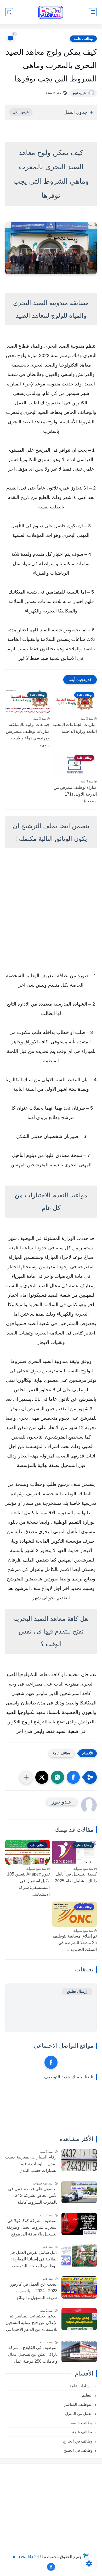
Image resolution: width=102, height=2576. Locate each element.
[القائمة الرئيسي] (93, 12)
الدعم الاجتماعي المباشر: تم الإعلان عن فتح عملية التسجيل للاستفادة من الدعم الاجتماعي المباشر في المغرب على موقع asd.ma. (32, 2323)
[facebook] (51, 2062)
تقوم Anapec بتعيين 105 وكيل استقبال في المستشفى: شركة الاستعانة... (28, 1884)
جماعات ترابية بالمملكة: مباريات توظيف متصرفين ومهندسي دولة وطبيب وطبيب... (28, 735)
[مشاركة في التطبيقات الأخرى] (26, 1777)
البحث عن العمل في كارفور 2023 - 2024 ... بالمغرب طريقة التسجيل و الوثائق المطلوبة (34, 2292)
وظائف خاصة (82, 2423)
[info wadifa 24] (51, 12)
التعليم (87, 2395)
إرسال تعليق (77, 1991)
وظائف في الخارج (78, 2441)
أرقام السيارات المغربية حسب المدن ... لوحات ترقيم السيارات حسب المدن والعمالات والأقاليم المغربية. (31, 2165)
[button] (73, 1777)
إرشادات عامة (81, 2386)
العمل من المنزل (79, 2413)
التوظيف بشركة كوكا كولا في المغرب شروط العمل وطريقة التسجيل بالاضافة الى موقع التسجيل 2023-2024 (32, 2228)
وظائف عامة (83, 39)
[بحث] (9, 12)
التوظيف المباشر (78, 2404)
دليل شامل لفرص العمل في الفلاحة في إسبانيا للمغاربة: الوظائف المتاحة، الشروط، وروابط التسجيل (33, 2260)
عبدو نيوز (79, 93)
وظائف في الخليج (78, 2450)
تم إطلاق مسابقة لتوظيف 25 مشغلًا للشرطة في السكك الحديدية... (75, 1943)
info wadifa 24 (26, 2556)
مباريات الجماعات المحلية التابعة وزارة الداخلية (75, 728)
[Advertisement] (51, 911)
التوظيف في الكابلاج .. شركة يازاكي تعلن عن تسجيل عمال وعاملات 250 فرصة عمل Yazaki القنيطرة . (33, 2355)
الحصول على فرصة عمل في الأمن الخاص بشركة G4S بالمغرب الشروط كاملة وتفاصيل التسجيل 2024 (33, 2196)
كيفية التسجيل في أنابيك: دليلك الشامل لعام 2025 (76, 1877)
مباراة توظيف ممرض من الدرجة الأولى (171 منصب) (75, 794)
